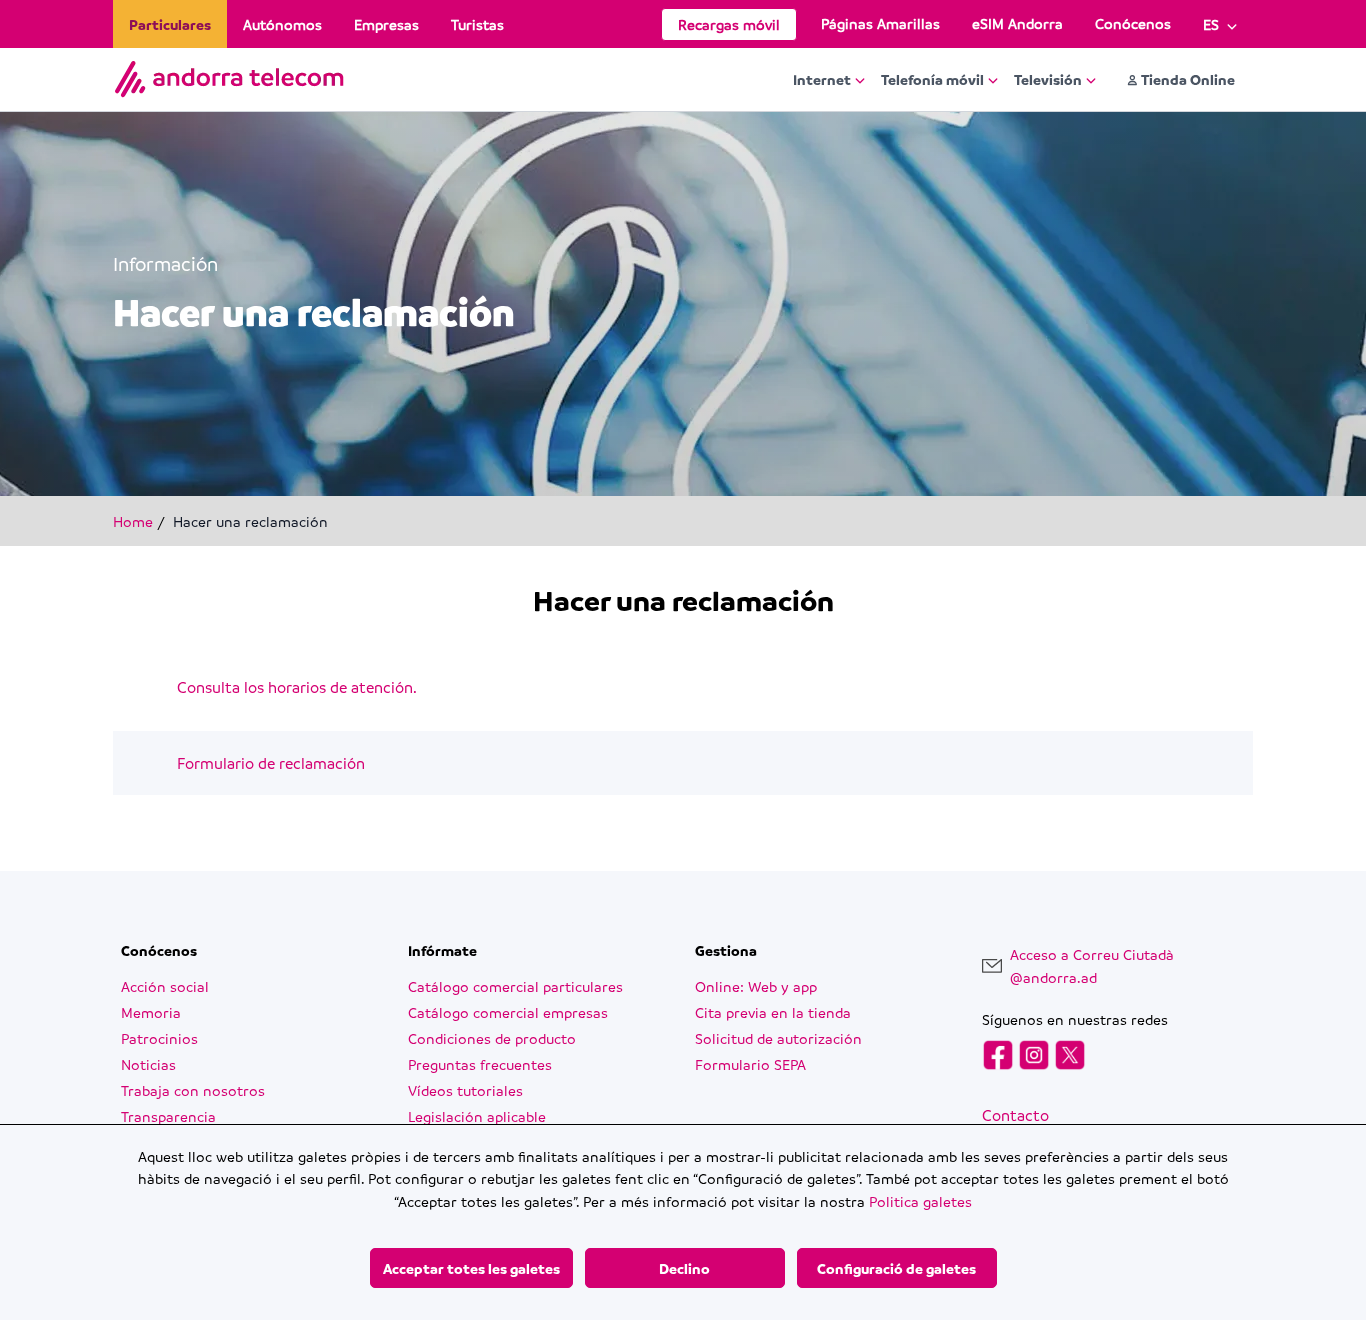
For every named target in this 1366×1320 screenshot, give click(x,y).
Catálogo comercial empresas (508, 1012)
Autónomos (282, 24)
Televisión (1048, 79)
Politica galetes (920, 1201)
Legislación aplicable (477, 1116)
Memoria (151, 1012)
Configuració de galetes (896, 1268)
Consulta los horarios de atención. (297, 687)
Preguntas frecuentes (480, 1064)
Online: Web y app (756, 986)
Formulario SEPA (750, 1064)
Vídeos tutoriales (465, 1090)
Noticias (148, 1064)
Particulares (170, 24)
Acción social (165, 986)
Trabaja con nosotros (193, 1090)
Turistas (477, 24)
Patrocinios (159, 1038)
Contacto (1015, 1115)
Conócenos (1133, 23)
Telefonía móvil (932, 79)
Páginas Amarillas (880, 23)
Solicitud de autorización (778, 1038)
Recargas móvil (729, 24)
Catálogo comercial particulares (515, 986)
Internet (822, 79)
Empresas (386, 24)
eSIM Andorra (1017, 23)
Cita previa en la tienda (773, 1012)
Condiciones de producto (492, 1038)
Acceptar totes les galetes (471, 1268)
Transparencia (168, 1116)
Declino (684, 1268)
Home (133, 521)
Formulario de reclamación (271, 763)
